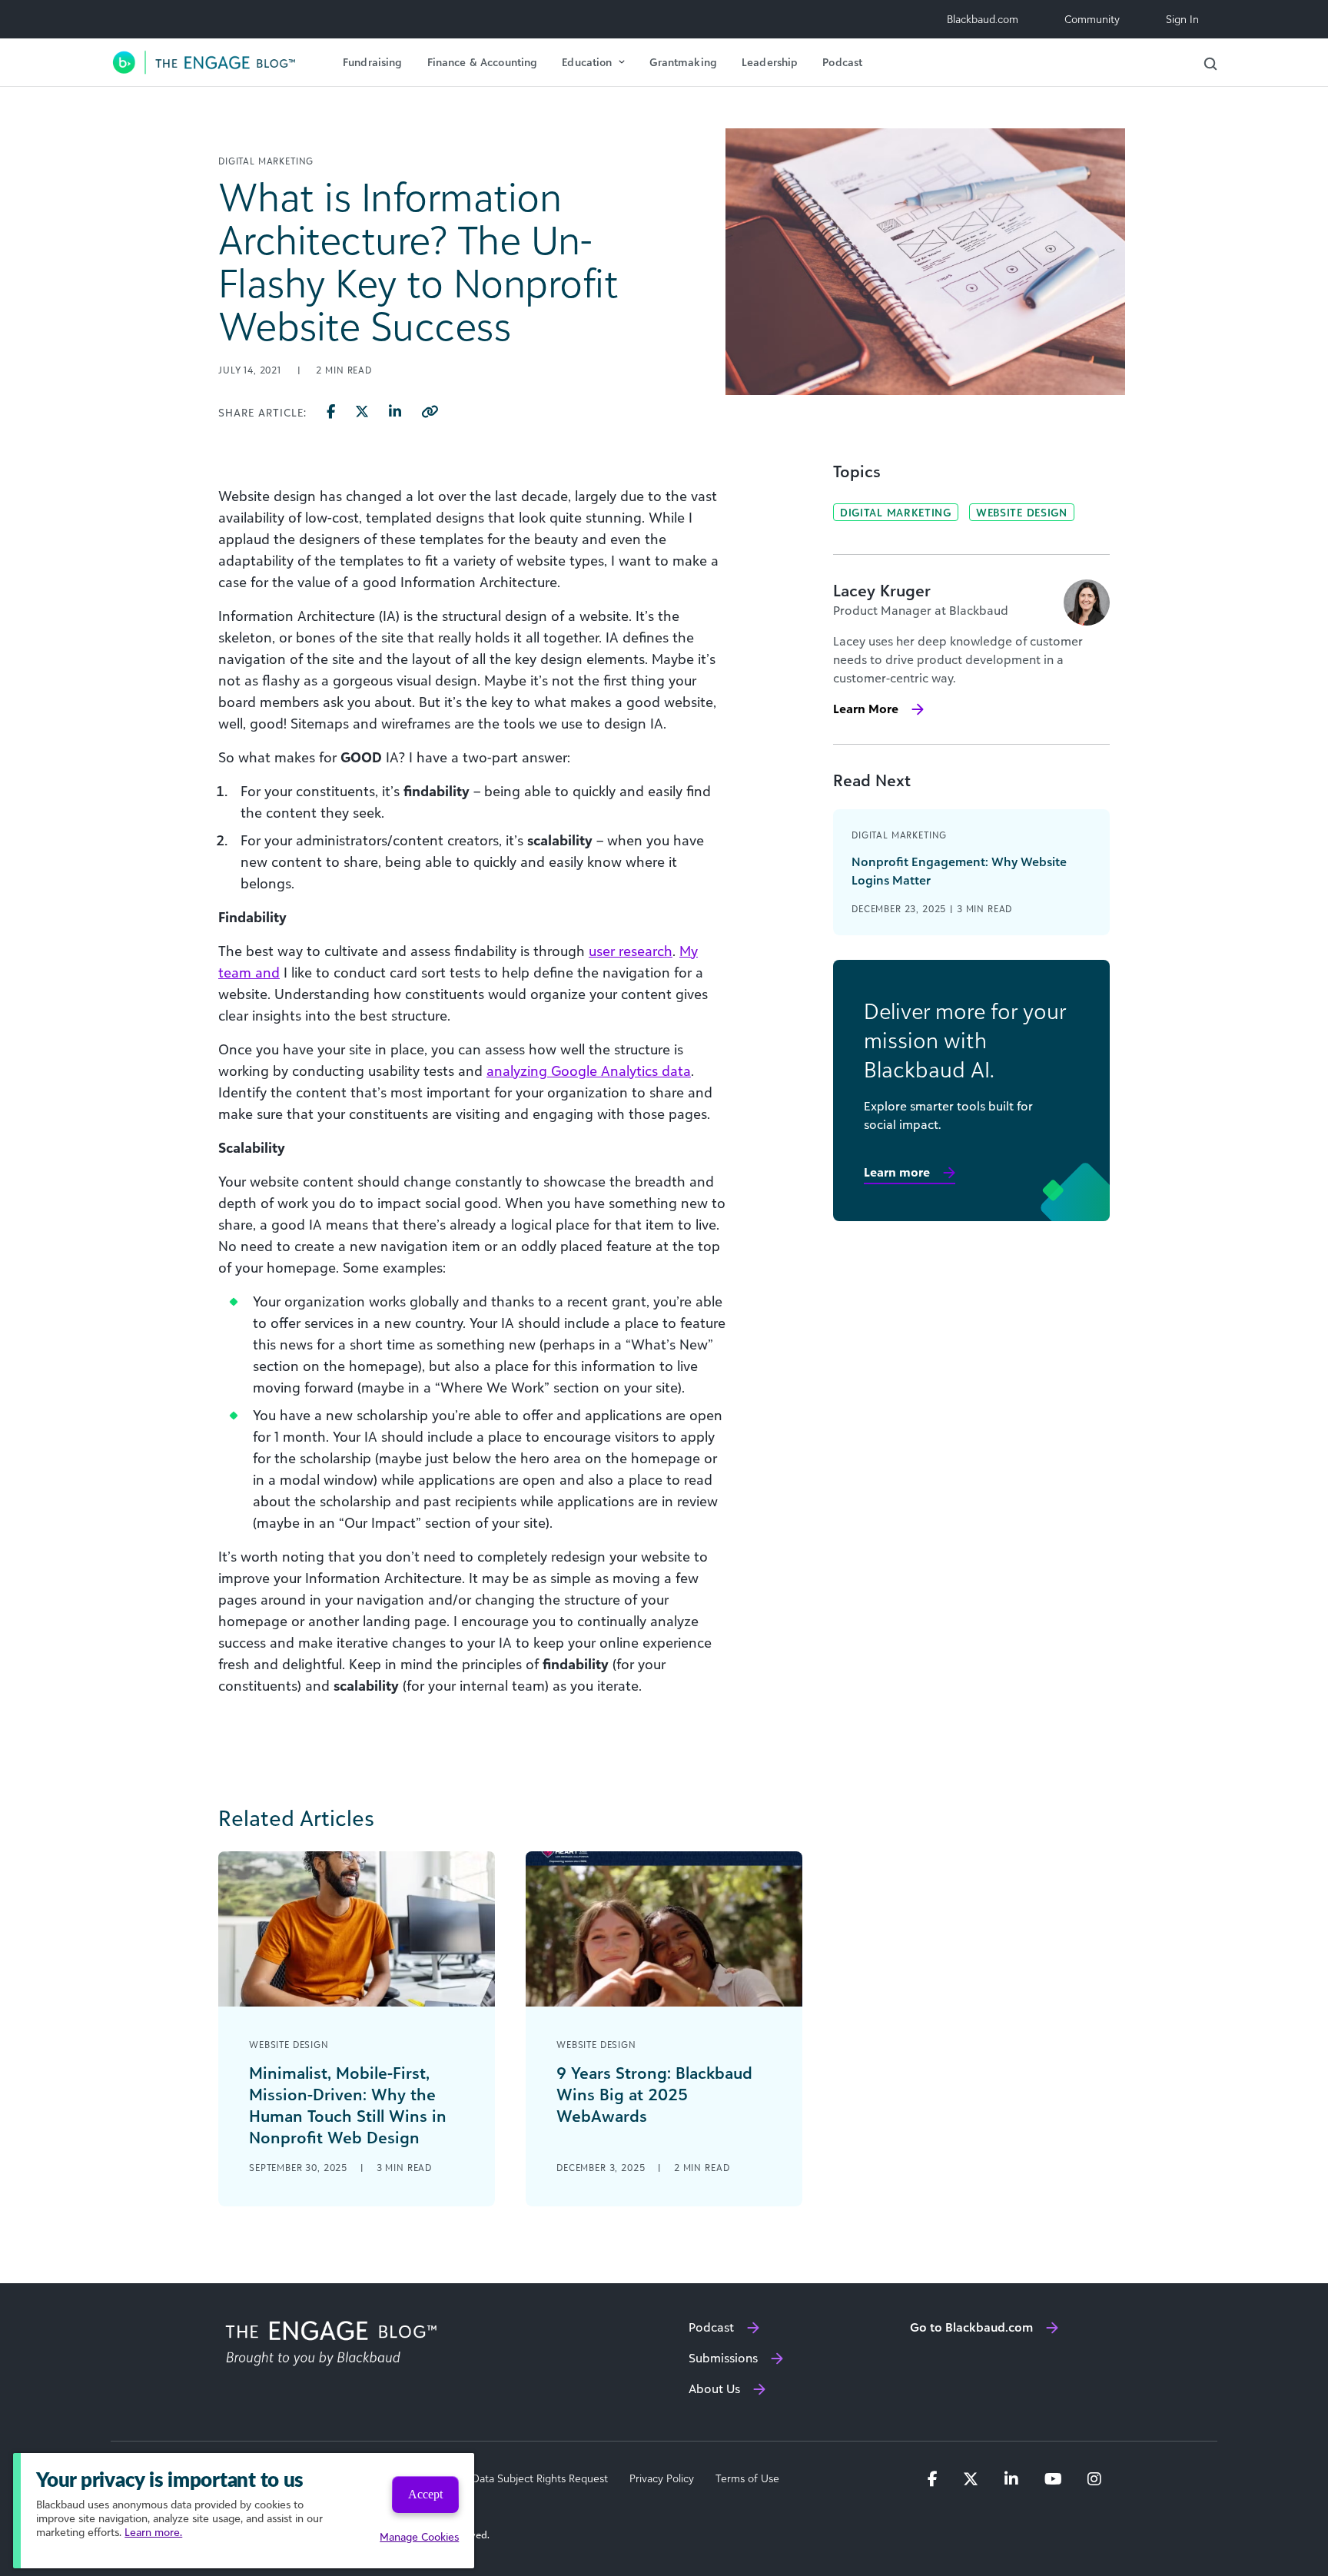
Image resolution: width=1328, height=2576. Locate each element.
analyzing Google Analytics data (589, 1071)
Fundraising (373, 62)
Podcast (842, 62)
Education (587, 62)
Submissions (723, 2358)
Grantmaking (683, 62)
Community (1092, 19)
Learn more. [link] (153, 2532)
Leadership (770, 62)
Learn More (866, 709)
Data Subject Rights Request (540, 2478)
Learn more (897, 1172)
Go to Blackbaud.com (971, 2327)
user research (631, 951)
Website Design (1022, 512)
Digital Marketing (896, 512)
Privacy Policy (662, 2478)
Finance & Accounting (483, 62)
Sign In (1182, 19)
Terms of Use (747, 2478)
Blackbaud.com (983, 19)
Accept (425, 2494)
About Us (714, 2388)
